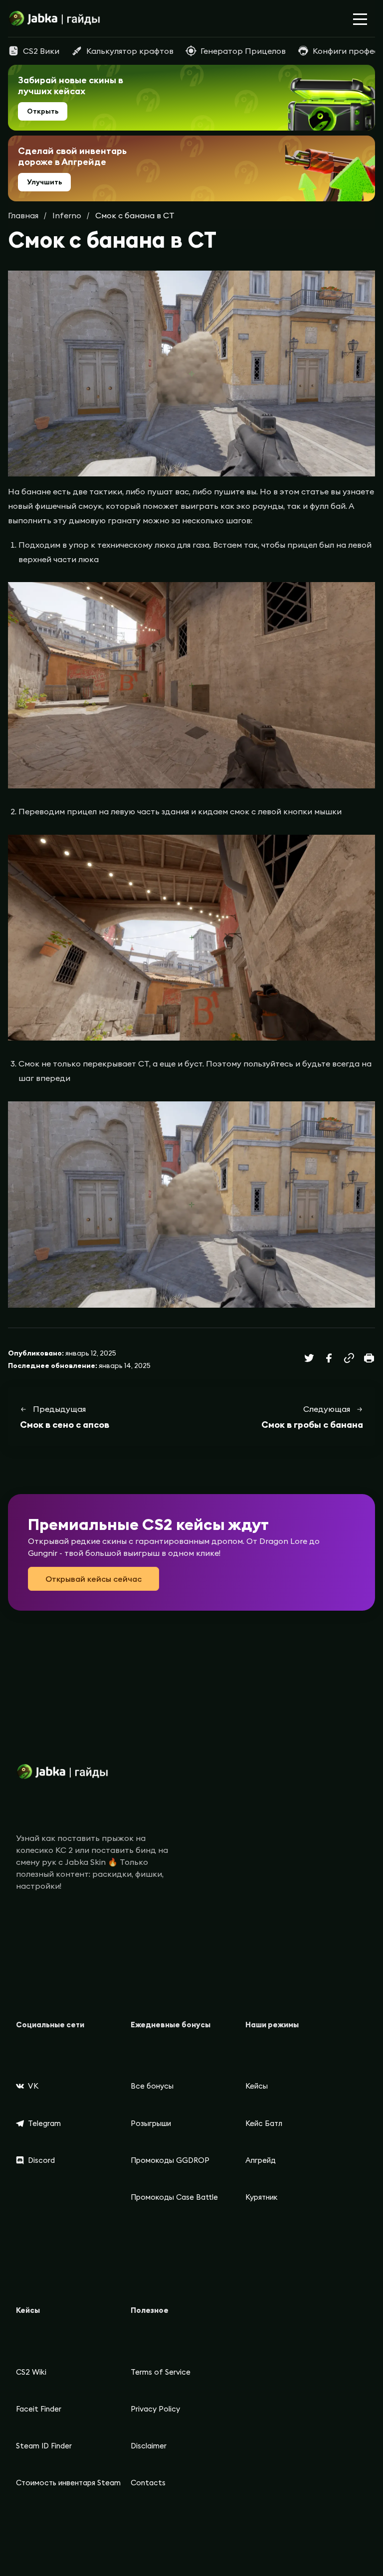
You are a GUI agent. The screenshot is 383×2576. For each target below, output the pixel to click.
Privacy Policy (155, 2409)
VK (33, 2086)
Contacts (148, 2483)
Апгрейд (261, 2160)
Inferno (67, 215)
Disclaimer (149, 2446)
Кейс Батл (264, 2123)
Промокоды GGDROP (170, 2160)
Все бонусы (152, 2086)
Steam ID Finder (44, 2446)
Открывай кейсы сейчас (94, 1579)
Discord (41, 2160)
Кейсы (257, 2086)
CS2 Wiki (31, 2372)
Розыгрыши (151, 2123)
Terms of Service (161, 2372)
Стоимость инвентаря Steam (68, 2483)
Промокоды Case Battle (174, 2197)
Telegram (44, 2123)
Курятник (261, 2197)
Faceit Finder (39, 2409)
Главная (23, 215)
